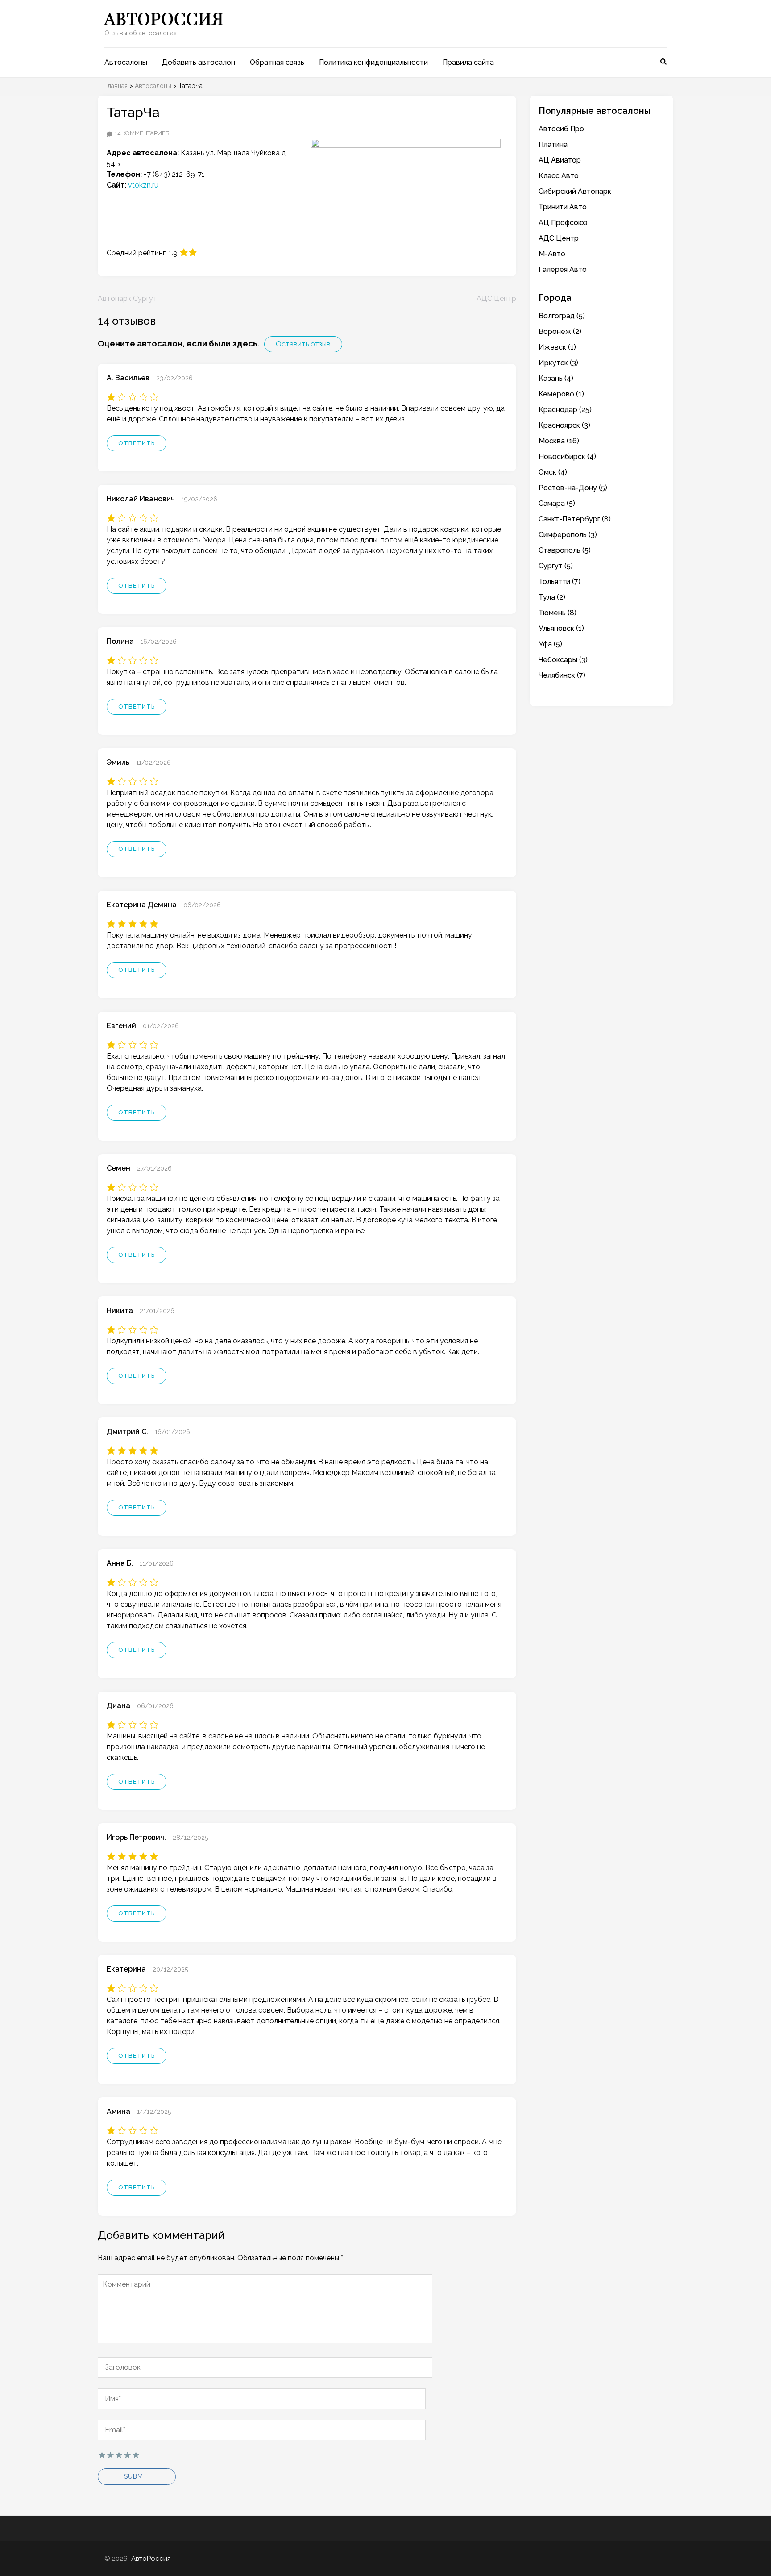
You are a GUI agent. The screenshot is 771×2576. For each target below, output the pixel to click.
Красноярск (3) (564, 425)
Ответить (137, 443)
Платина (554, 144)
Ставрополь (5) (565, 550)
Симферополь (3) (568, 535)
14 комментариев (142, 133)
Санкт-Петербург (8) (575, 519)
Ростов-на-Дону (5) (573, 488)
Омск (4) (553, 472)
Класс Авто (559, 176)
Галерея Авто (563, 269)
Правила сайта (468, 62)
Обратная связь (277, 62)
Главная (116, 86)
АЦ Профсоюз (563, 223)
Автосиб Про (561, 129)
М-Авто (552, 254)
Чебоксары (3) (563, 660)
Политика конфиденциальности (373, 62)
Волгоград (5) (562, 316)
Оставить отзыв (303, 344)
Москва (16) (559, 441)
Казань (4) (556, 378)
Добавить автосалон (199, 62)
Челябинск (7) (562, 675)
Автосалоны (126, 62)
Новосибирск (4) (567, 456)
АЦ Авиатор (560, 160)
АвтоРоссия (164, 18)
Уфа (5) (550, 644)
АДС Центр (496, 298)
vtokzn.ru (143, 185)
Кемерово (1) (561, 394)
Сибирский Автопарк (575, 191)
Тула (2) (552, 597)
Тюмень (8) (558, 613)
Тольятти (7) (560, 581)
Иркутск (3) (558, 363)
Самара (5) (557, 503)
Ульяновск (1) (561, 628)
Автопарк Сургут (127, 298)
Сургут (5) (556, 566)
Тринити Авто (563, 207)
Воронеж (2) (560, 331)
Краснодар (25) (565, 410)
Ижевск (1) (557, 347)
